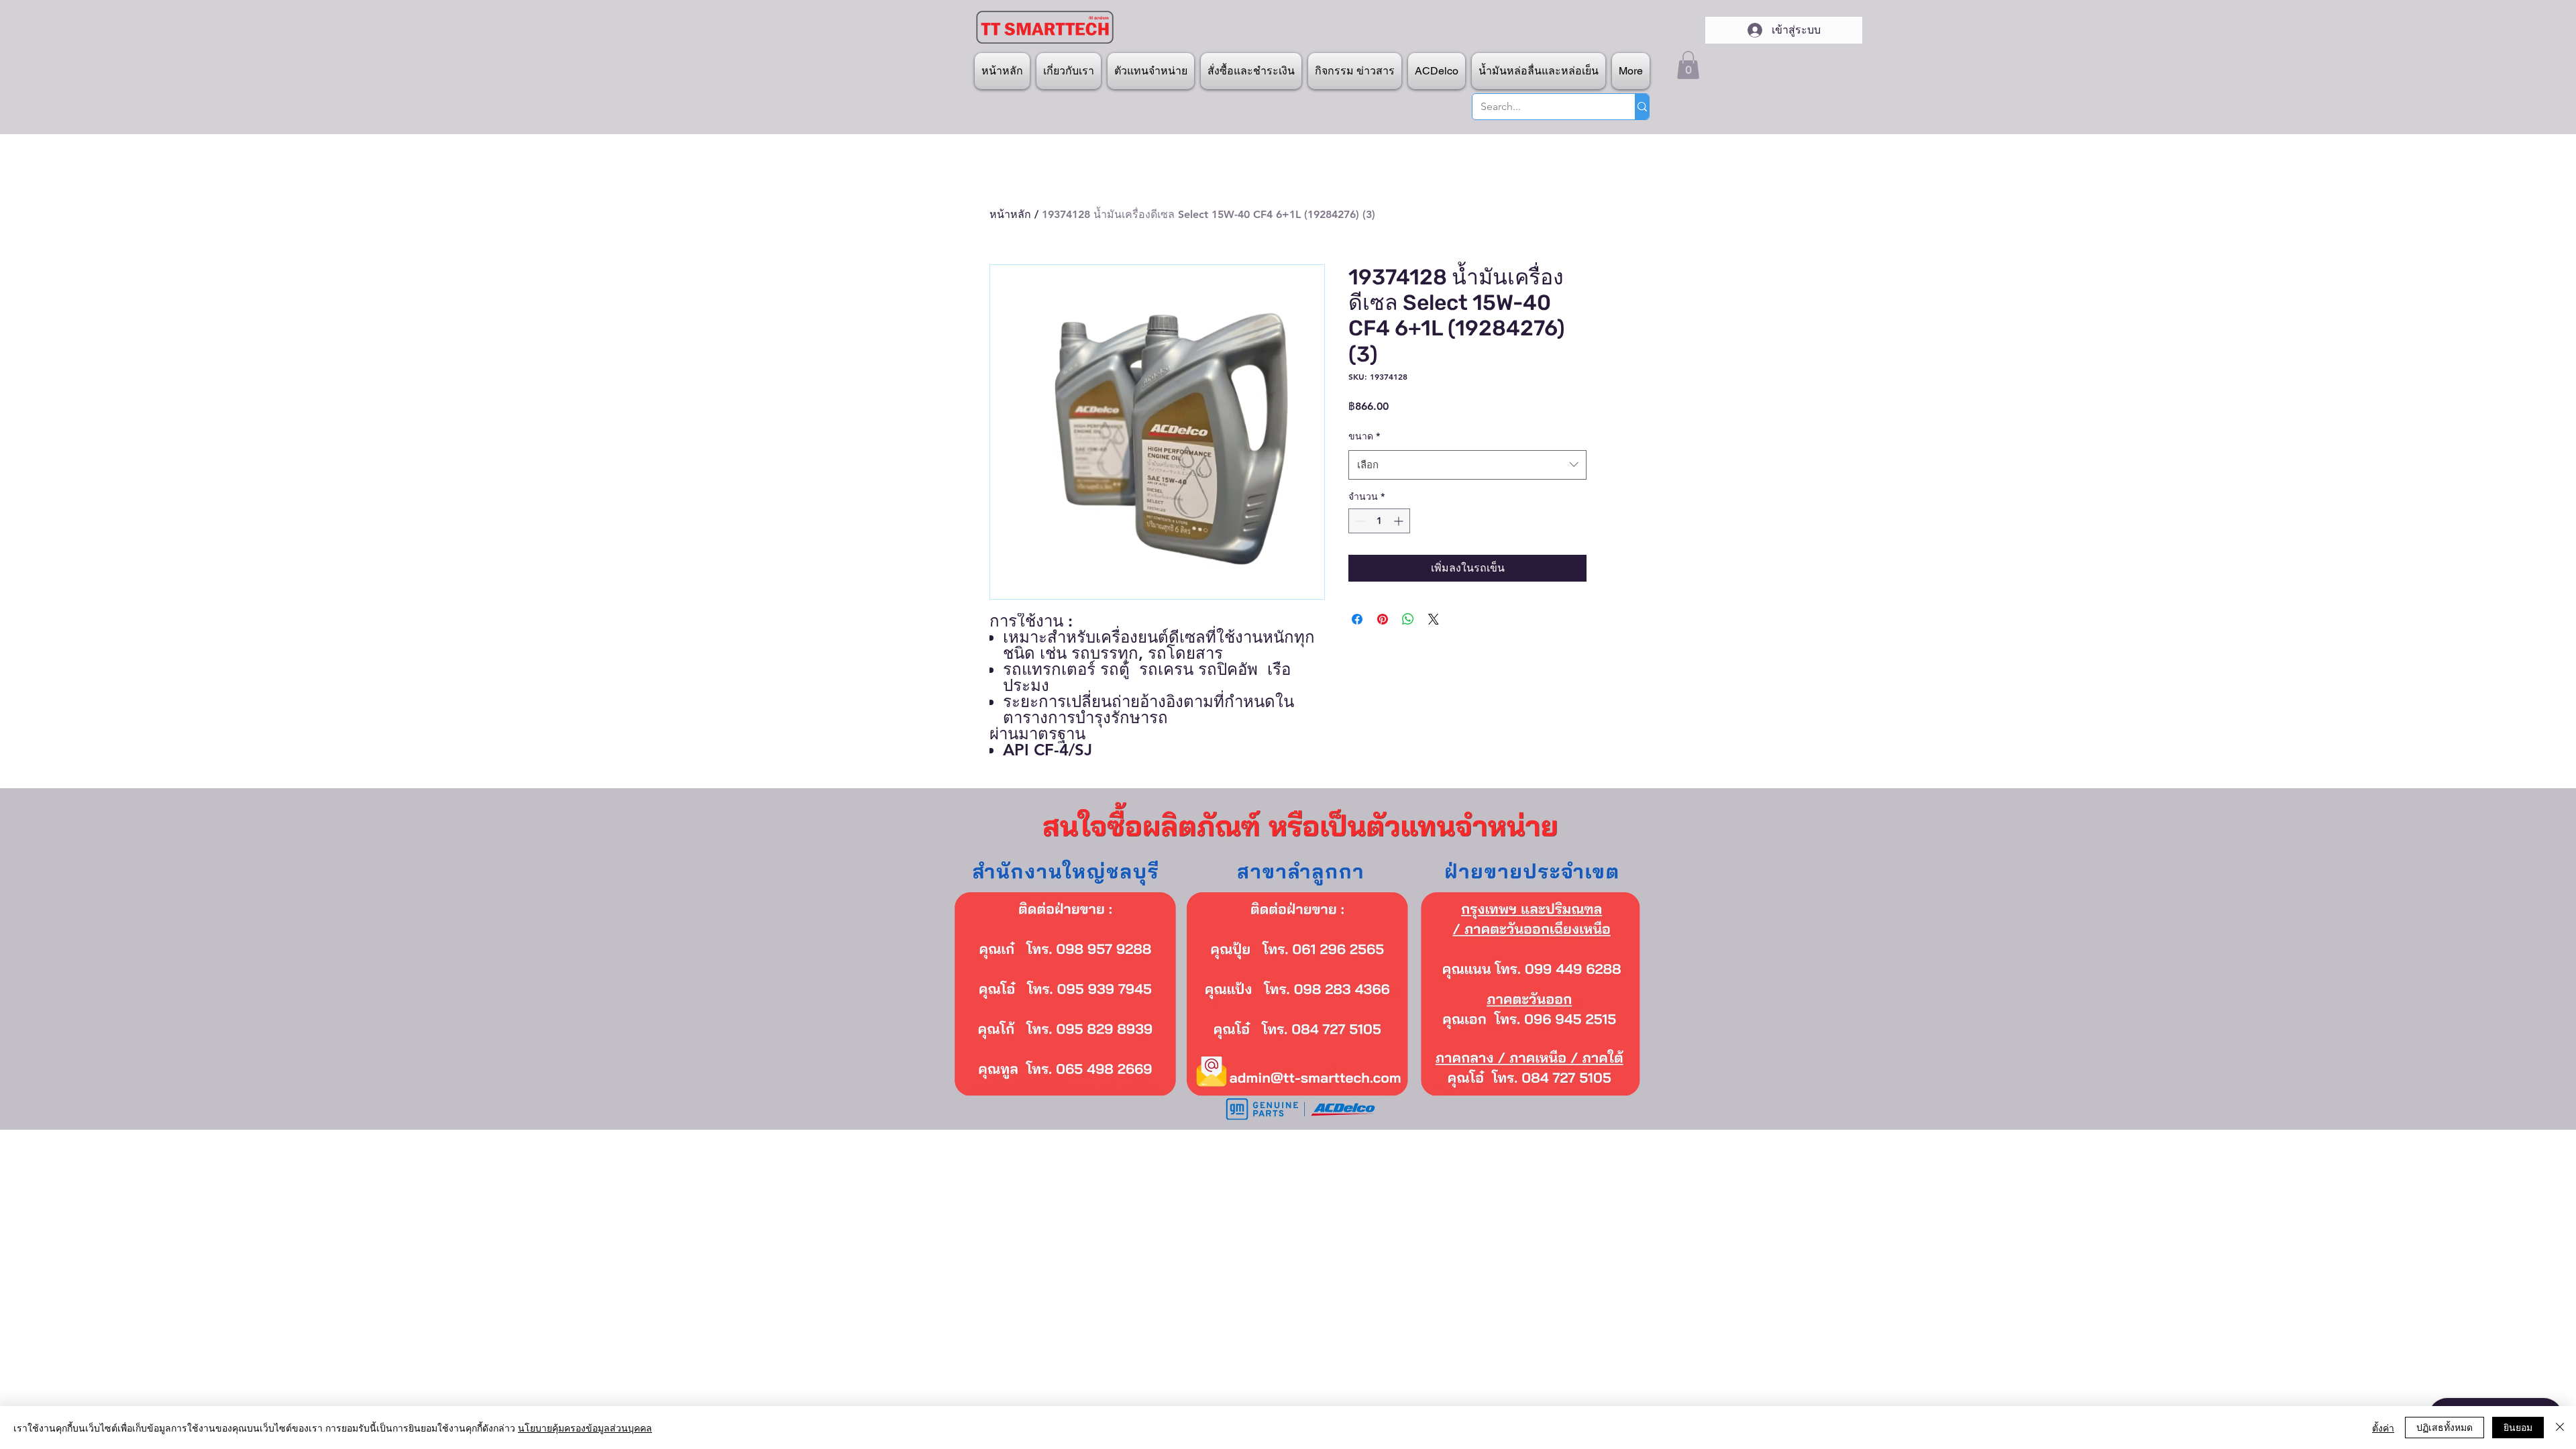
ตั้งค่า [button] (2383, 1428)
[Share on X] (1434, 619)
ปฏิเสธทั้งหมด (2445, 1427)
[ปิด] (2560, 1428)
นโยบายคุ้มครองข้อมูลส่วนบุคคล (585, 1428)
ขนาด (1364, 436)
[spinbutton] (1379, 521)
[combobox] (1467, 465)
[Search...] (1642, 107)
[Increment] (1400, 521)
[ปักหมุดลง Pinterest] (1383, 619)
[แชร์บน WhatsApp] (1408, 619)
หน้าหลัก (1010, 214)
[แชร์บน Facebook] (1357, 619)
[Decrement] (1359, 521)
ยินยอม (2518, 1427)
